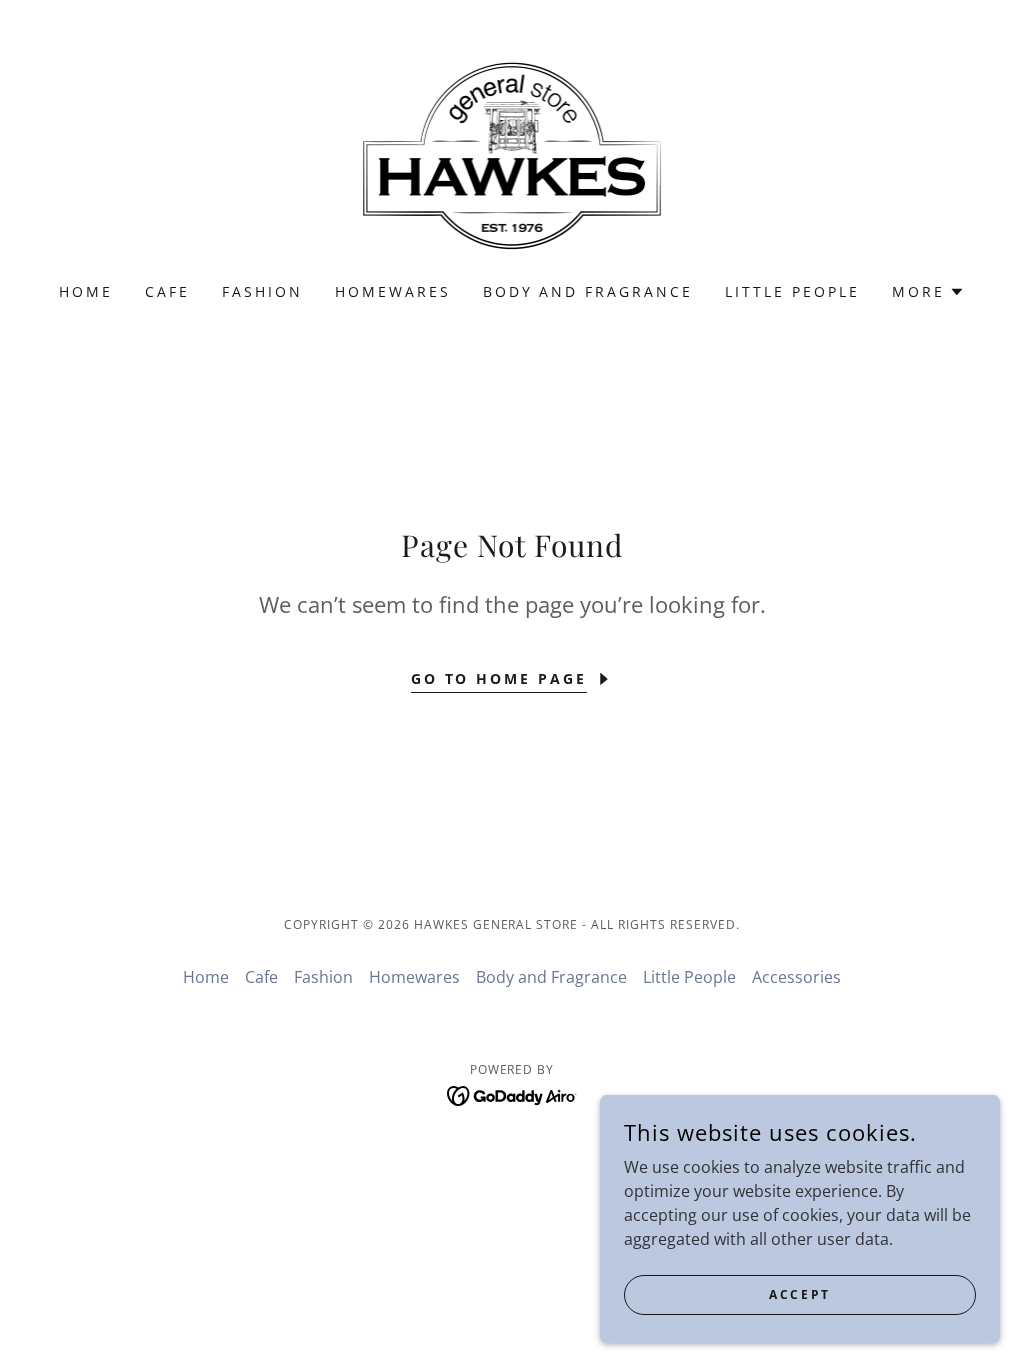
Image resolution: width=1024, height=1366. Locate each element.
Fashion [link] (262, 291)
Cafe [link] (167, 291)
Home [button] (206, 977)
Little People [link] (792, 291)
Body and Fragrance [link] (588, 291)
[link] (512, 154)
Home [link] (86, 291)
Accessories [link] (796, 977)
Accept (799, 1294)
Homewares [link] (393, 291)
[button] (928, 292)
